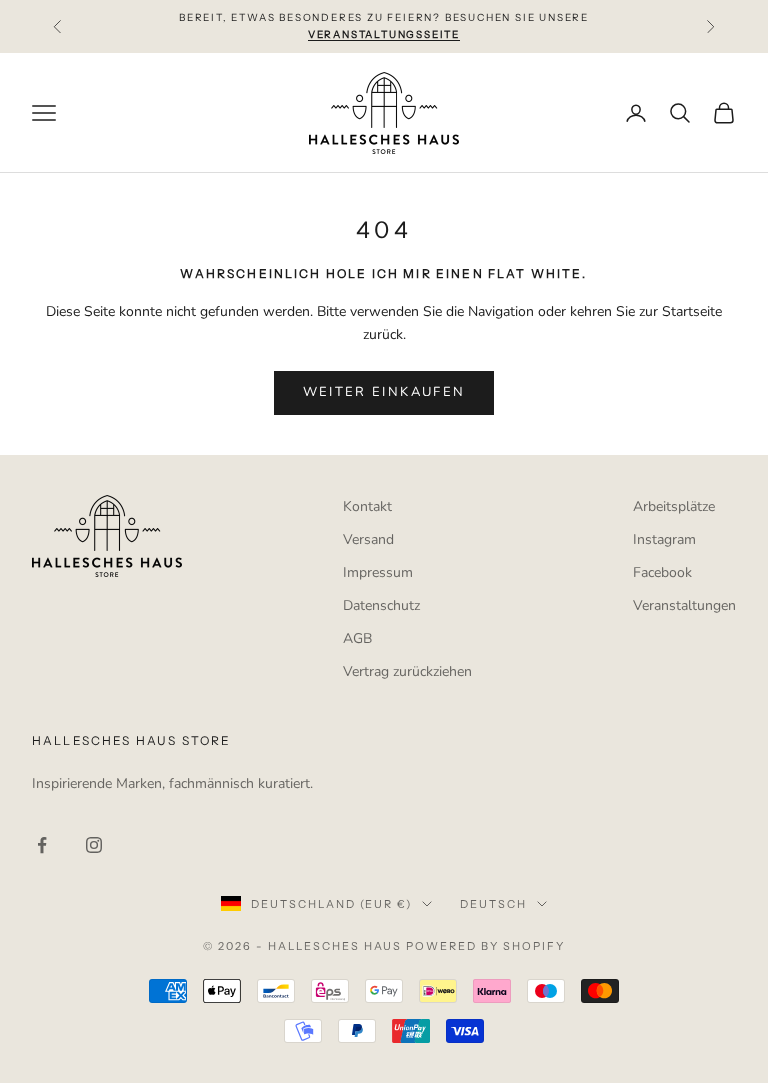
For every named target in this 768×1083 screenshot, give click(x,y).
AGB (357, 638)
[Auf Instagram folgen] (94, 845)
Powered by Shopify (485, 946)
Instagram (664, 539)
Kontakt (367, 506)
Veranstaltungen (684, 605)
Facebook (662, 572)
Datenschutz (381, 605)
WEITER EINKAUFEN (384, 392)
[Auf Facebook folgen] (42, 845)
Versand (368, 539)
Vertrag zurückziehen (407, 671)
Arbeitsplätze (674, 506)
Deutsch (493, 904)
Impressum (378, 572)
